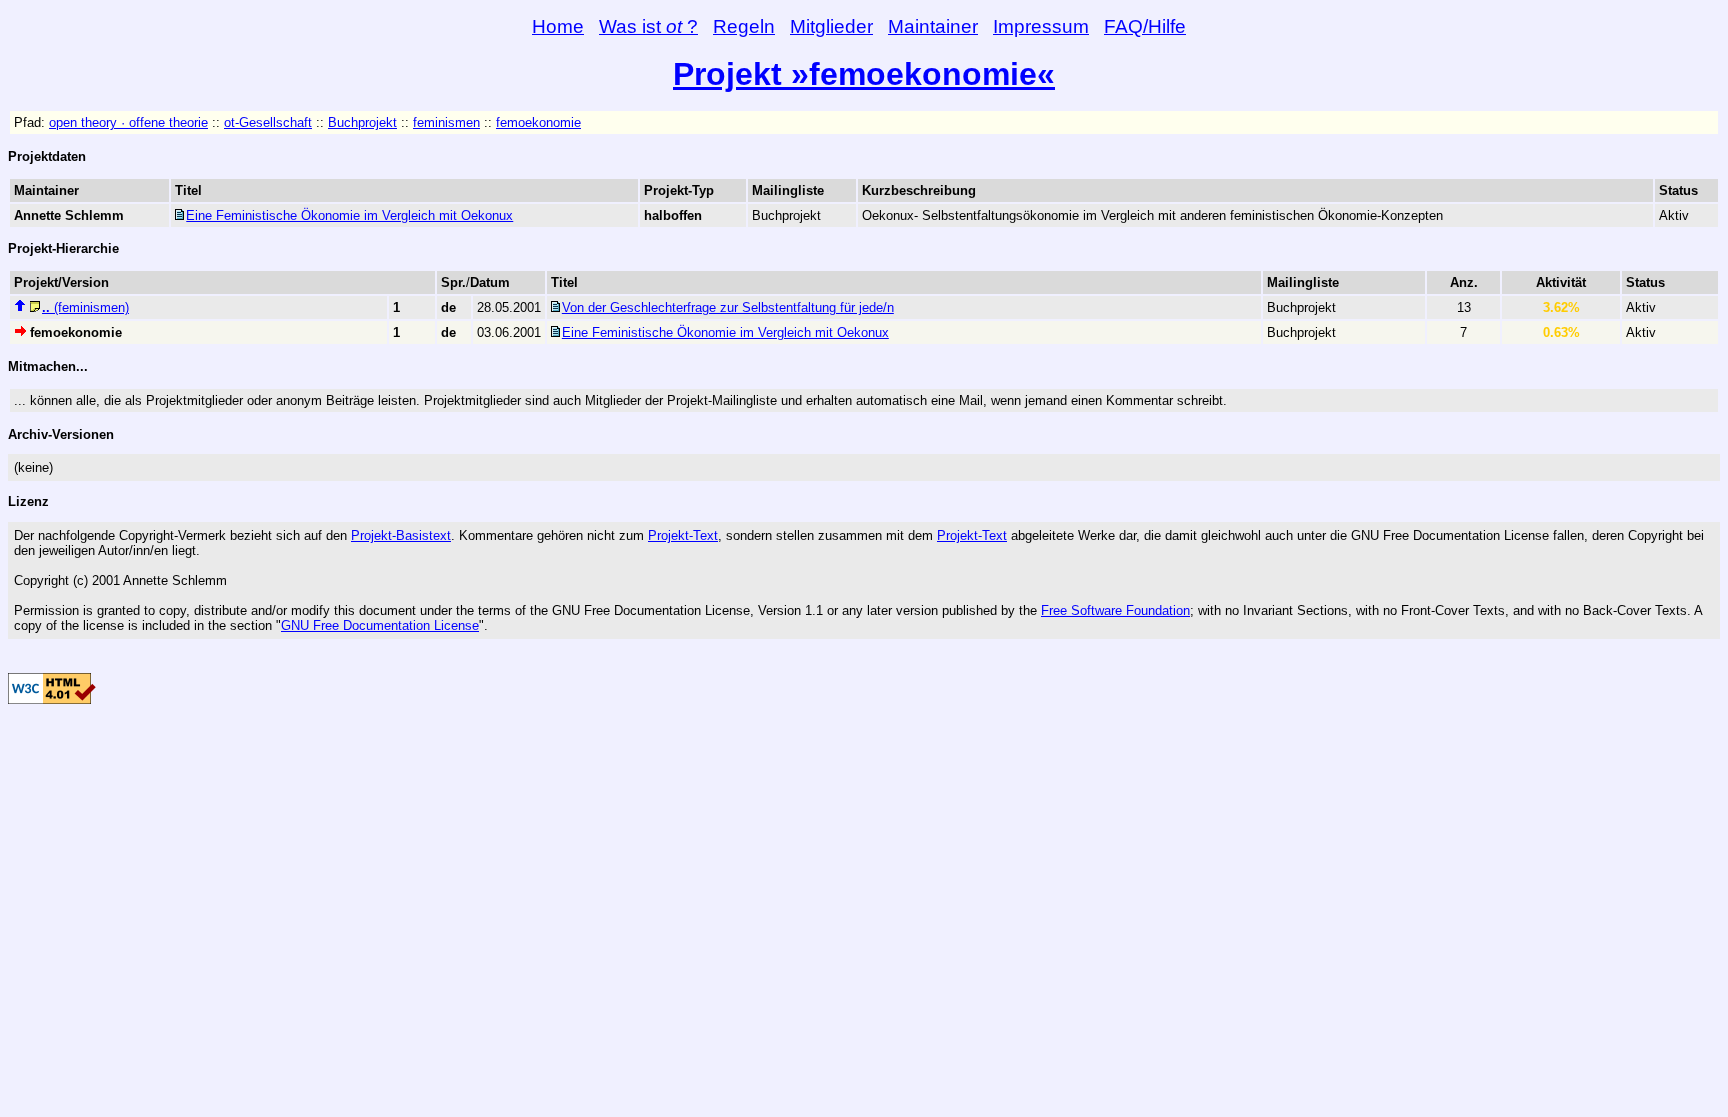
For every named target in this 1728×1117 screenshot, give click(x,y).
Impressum (1041, 26)
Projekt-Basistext (401, 535)
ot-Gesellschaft (268, 122)
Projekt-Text (683, 535)
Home (558, 26)
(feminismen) (85, 307)
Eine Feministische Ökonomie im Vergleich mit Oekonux (349, 215)
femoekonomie (538, 122)
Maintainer (933, 26)
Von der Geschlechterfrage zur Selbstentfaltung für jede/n (728, 307)
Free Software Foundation (1115, 610)
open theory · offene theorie (128, 122)
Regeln (744, 26)
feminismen (446, 122)
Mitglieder (831, 26)
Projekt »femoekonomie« (864, 74)
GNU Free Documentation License (380, 625)
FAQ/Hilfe (1145, 26)
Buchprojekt (362, 122)
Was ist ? (648, 26)
